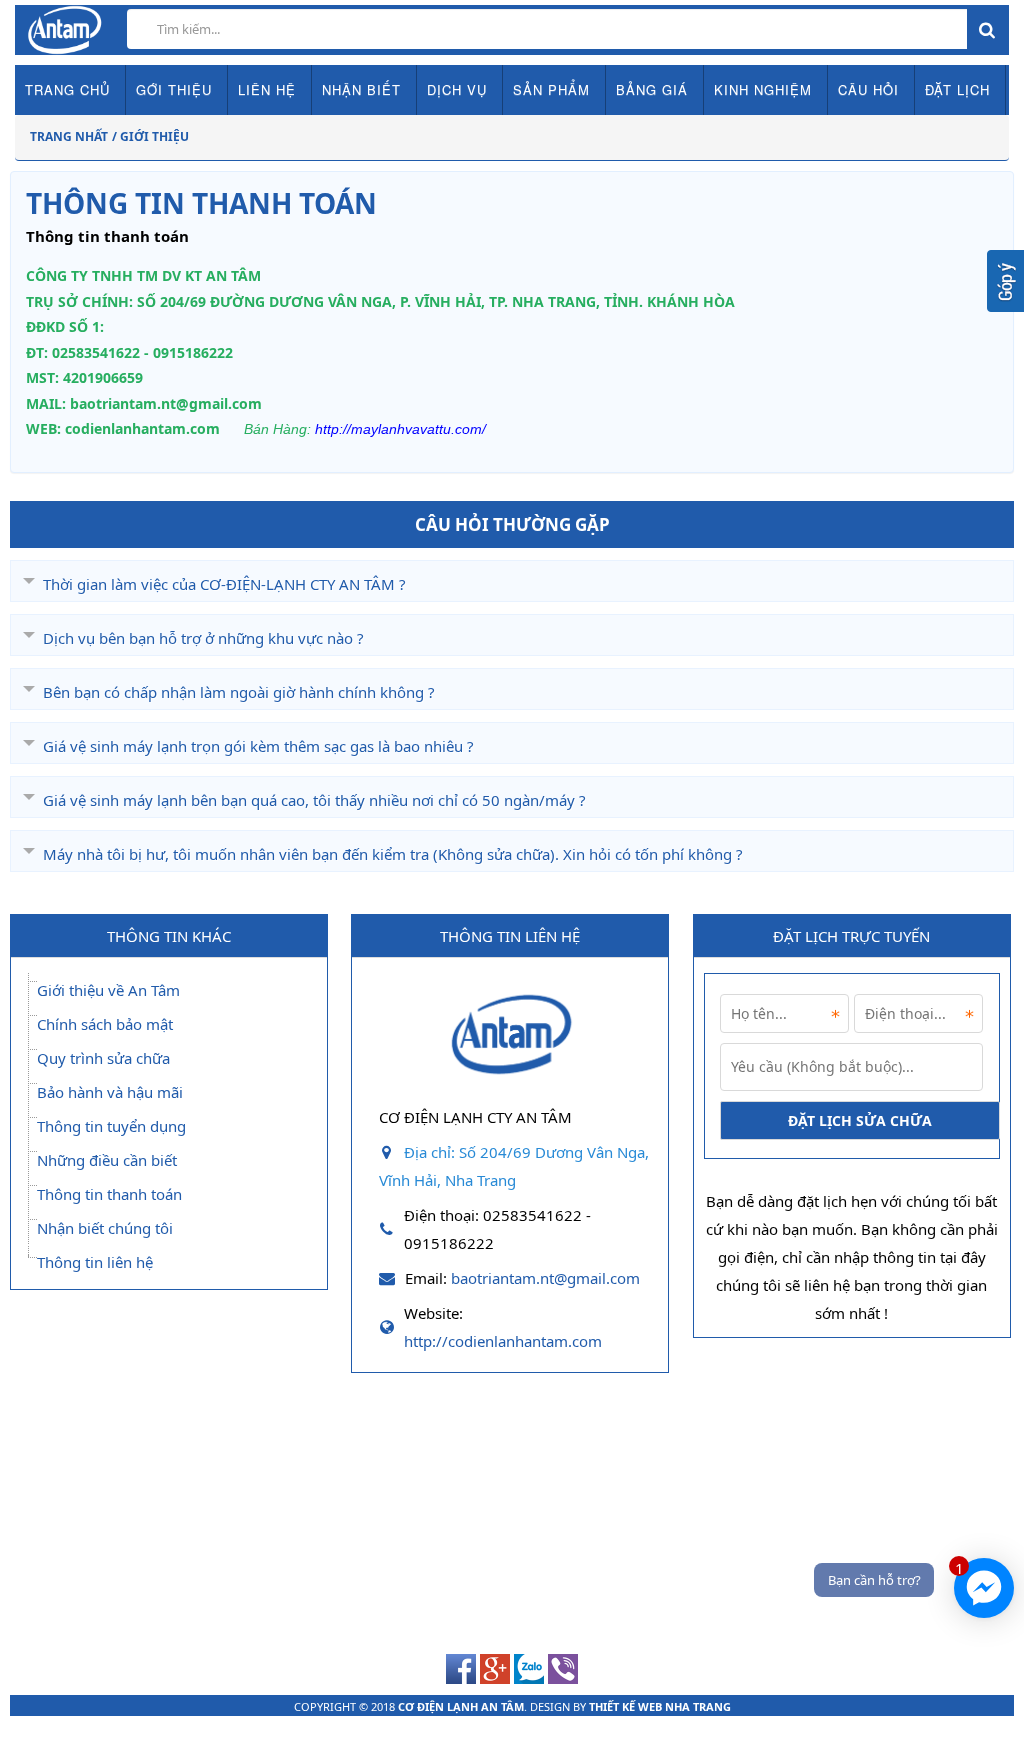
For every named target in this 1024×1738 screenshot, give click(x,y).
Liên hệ (267, 89)
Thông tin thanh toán (109, 1194)
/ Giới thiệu (150, 136)
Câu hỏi (868, 89)
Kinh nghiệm (763, 89)
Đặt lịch (957, 89)
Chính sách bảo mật (105, 1024)
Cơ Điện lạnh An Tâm (461, 1706)
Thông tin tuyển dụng (111, 1126)
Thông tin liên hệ (95, 1262)
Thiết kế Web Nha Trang (660, 1706)
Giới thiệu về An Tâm (108, 990)
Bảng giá (652, 89)
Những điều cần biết (107, 1160)
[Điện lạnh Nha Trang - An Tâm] (510, 1087)
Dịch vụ (457, 89)
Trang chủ (67, 89)
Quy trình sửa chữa (103, 1058)
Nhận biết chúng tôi (105, 1228)
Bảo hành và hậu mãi (110, 1092)
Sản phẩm (551, 89)
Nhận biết (361, 89)
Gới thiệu (174, 89)
